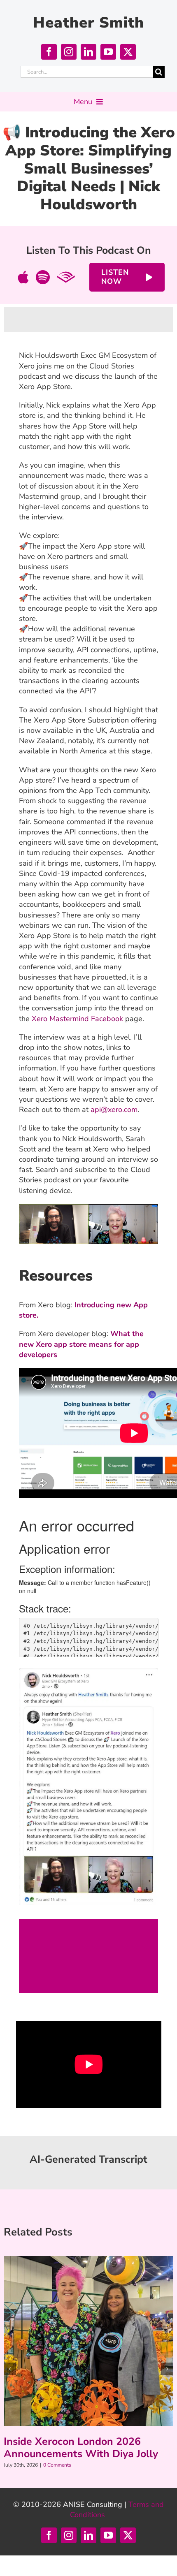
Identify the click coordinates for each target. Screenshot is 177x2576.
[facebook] (49, 52)
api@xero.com (114, 1110)
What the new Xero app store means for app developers (81, 1344)
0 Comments (57, 2465)
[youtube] (108, 52)
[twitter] (128, 52)
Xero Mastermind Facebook (77, 1019)
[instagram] (69, 52)
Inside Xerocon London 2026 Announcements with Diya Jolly (81, 2448)
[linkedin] (88, 52)
